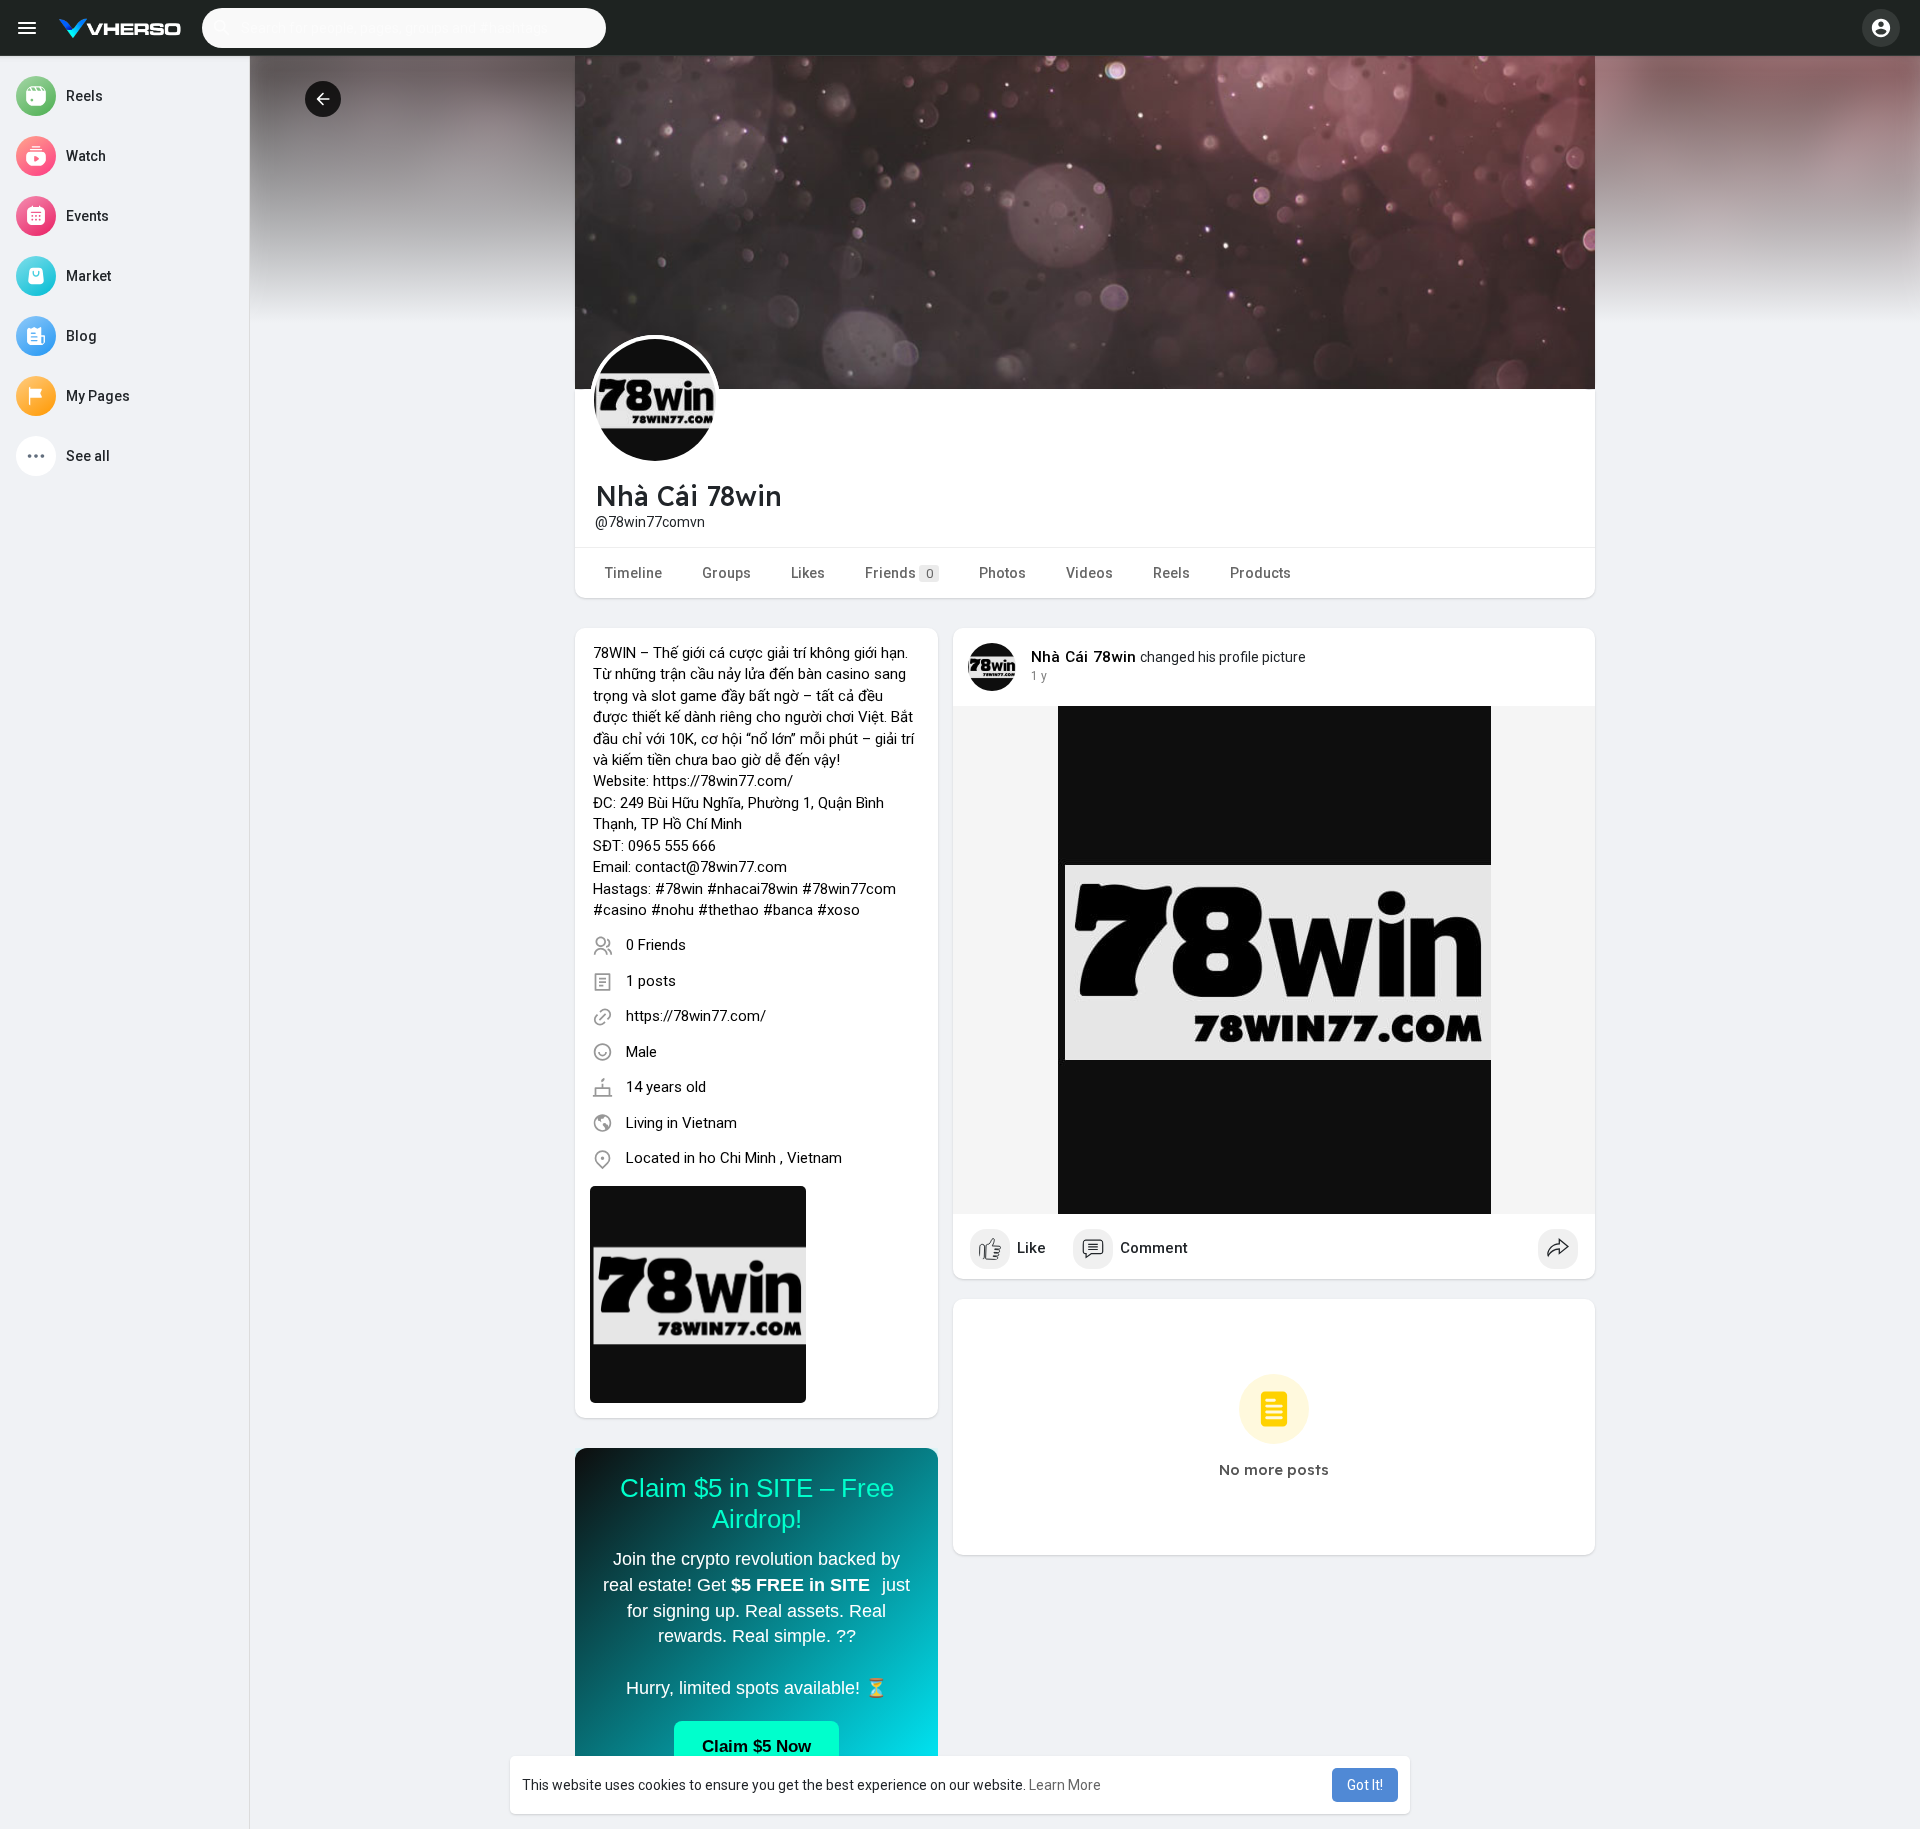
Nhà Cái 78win (1084, 657)
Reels (1171, 573)
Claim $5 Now (756, 1746)
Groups (726, 573)
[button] (404, 28)
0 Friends (656, 945)
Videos (1089, 573)
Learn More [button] (1065, 1785)
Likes (808, 573)
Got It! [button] (1365, 1785)
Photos (1002, 573)
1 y (1039, 676)
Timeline (633, 573)
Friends (899, 573)
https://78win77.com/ (696, 1016)
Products (1260, 573)
